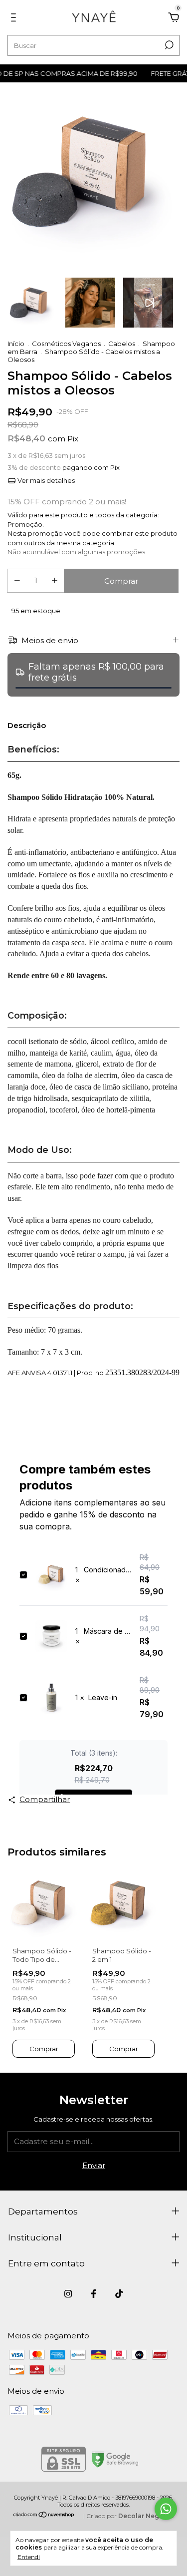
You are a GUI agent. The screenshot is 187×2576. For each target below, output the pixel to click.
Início (16, 344)
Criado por (130, 2516)
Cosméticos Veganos (66, 344)
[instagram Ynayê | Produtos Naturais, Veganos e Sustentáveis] (68, 2294)
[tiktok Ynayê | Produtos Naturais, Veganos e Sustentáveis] (119, 2294)
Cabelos (122, 344)
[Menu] (15, 19)
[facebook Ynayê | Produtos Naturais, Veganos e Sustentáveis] (93, 2294)
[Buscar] (168, 45)
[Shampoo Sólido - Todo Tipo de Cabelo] (44, 1903)
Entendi (29, 2557)
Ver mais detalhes (45, 480)
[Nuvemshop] (44, 2515)
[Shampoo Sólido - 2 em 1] (123, 1903)
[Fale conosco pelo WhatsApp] (166, 2509)
